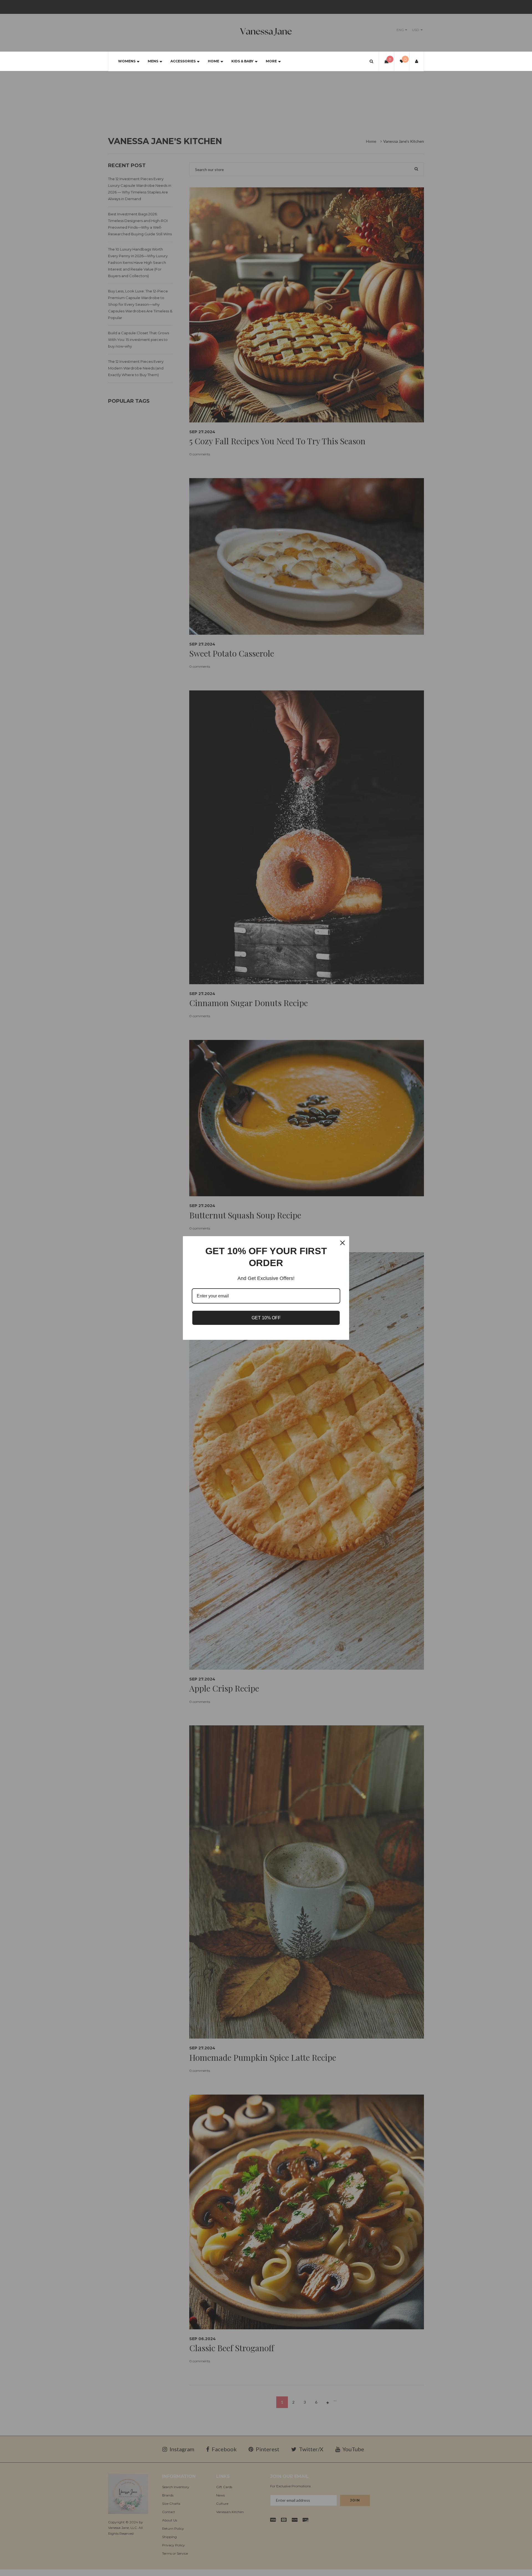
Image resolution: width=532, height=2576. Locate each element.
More (271, 61)
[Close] (342, 1243)
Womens (127, 61)
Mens (153, 61)
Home (213, 61)
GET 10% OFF (266, 1318)
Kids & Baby (242, 61)
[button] (371, 61)
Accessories (183, 61)
